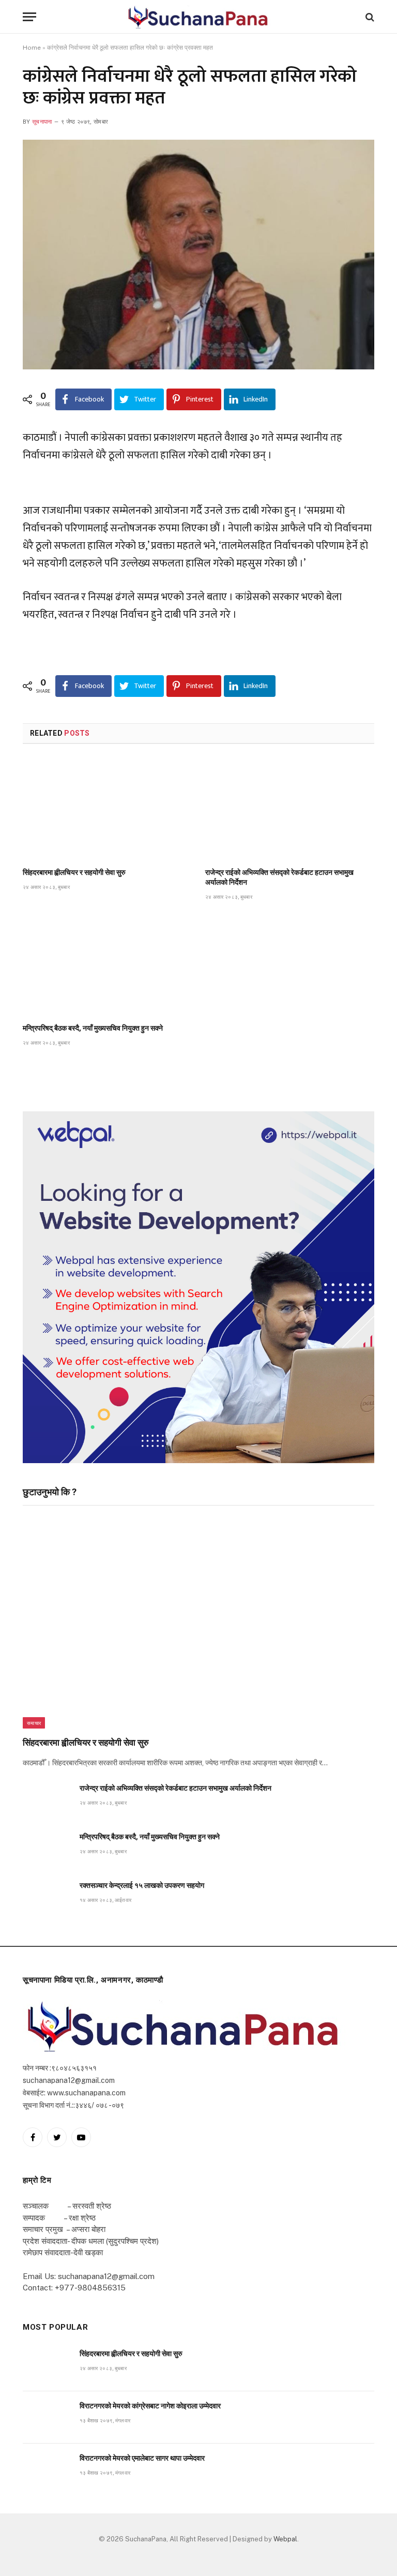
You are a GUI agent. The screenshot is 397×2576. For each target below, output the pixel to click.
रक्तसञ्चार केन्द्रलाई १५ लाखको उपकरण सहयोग (142, 1885)
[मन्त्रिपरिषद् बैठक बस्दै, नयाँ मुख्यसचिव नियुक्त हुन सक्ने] (107, 965)
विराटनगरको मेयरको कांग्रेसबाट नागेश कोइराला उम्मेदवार (150, 2406)
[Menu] (29, 17)
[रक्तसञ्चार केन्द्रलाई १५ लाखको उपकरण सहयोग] (47, 1897)
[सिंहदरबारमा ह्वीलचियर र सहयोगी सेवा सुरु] (107, 809)
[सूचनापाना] (198, 17)
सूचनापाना (42, 122)
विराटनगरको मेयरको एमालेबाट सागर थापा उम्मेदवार (142, 2458)
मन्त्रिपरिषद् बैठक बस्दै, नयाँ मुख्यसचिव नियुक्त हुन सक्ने (93, 1028)
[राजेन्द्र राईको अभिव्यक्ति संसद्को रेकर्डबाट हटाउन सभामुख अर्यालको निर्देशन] (290, 809)
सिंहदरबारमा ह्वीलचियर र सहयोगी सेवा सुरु (74, 872)
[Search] (369, 17)
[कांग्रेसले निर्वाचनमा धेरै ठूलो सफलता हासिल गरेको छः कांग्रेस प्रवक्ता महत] (198, 255)
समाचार (34, 1723)
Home (32, 48)
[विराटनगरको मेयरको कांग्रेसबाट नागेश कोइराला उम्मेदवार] (47, 2417)
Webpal (285, 2539)
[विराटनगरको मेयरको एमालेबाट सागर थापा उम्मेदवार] (47, 2470)
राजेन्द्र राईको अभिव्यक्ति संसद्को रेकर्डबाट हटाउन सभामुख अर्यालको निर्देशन (279, 877)
